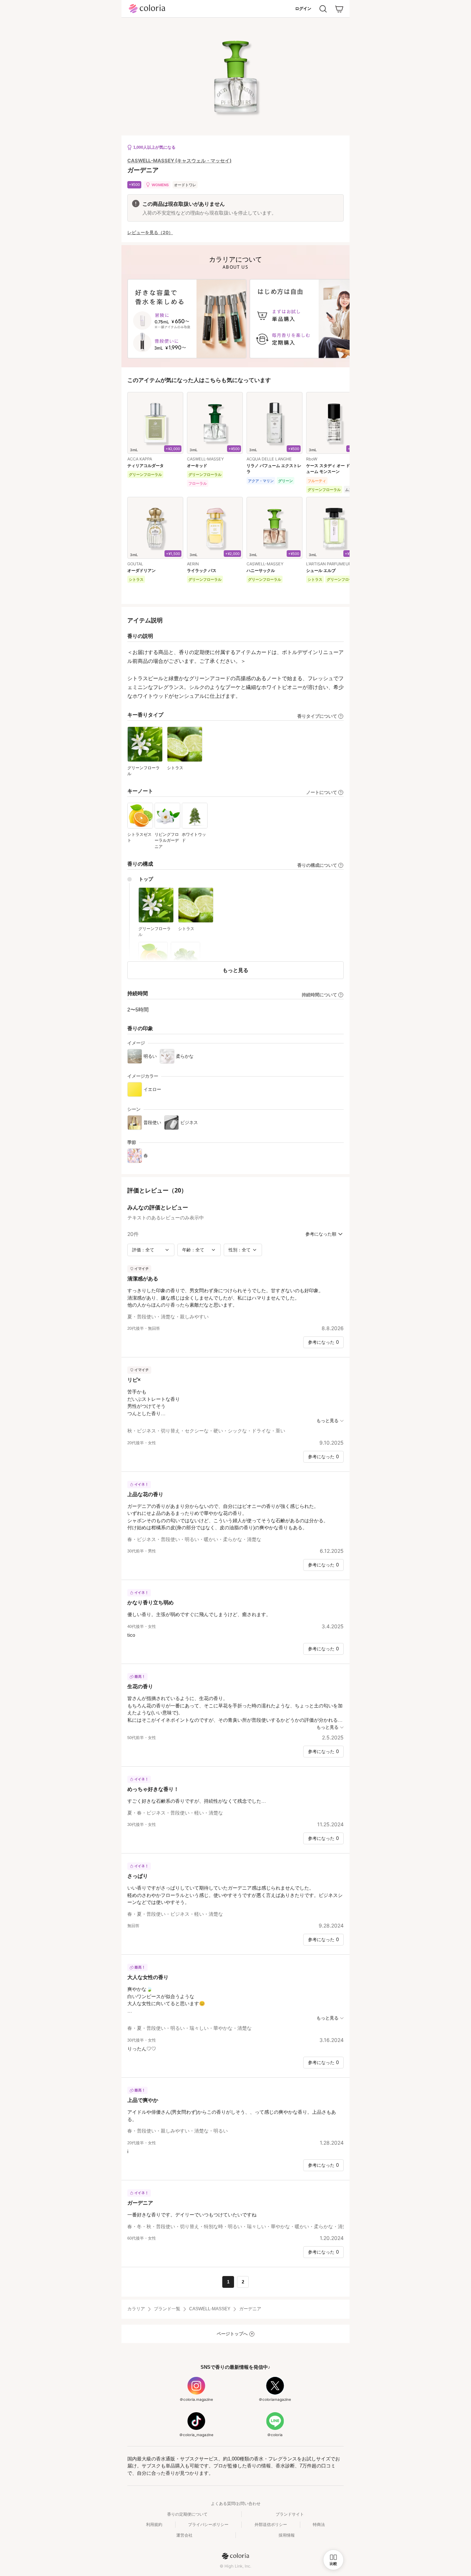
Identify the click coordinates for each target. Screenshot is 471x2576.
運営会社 (184, 2535)
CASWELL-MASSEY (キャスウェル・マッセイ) (179, 160)
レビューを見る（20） (150, 233)
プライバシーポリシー (208, 2524)
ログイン (303, 8)
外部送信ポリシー (271, 2524)
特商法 (319, 2524)
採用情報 (287, 2535)
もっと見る (235, 970)
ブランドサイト (290, 2514)
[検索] (323, 9)
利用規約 (154, 2524)
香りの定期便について (187, 2514)
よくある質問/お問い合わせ (236, 2503)
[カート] (339, 9)
